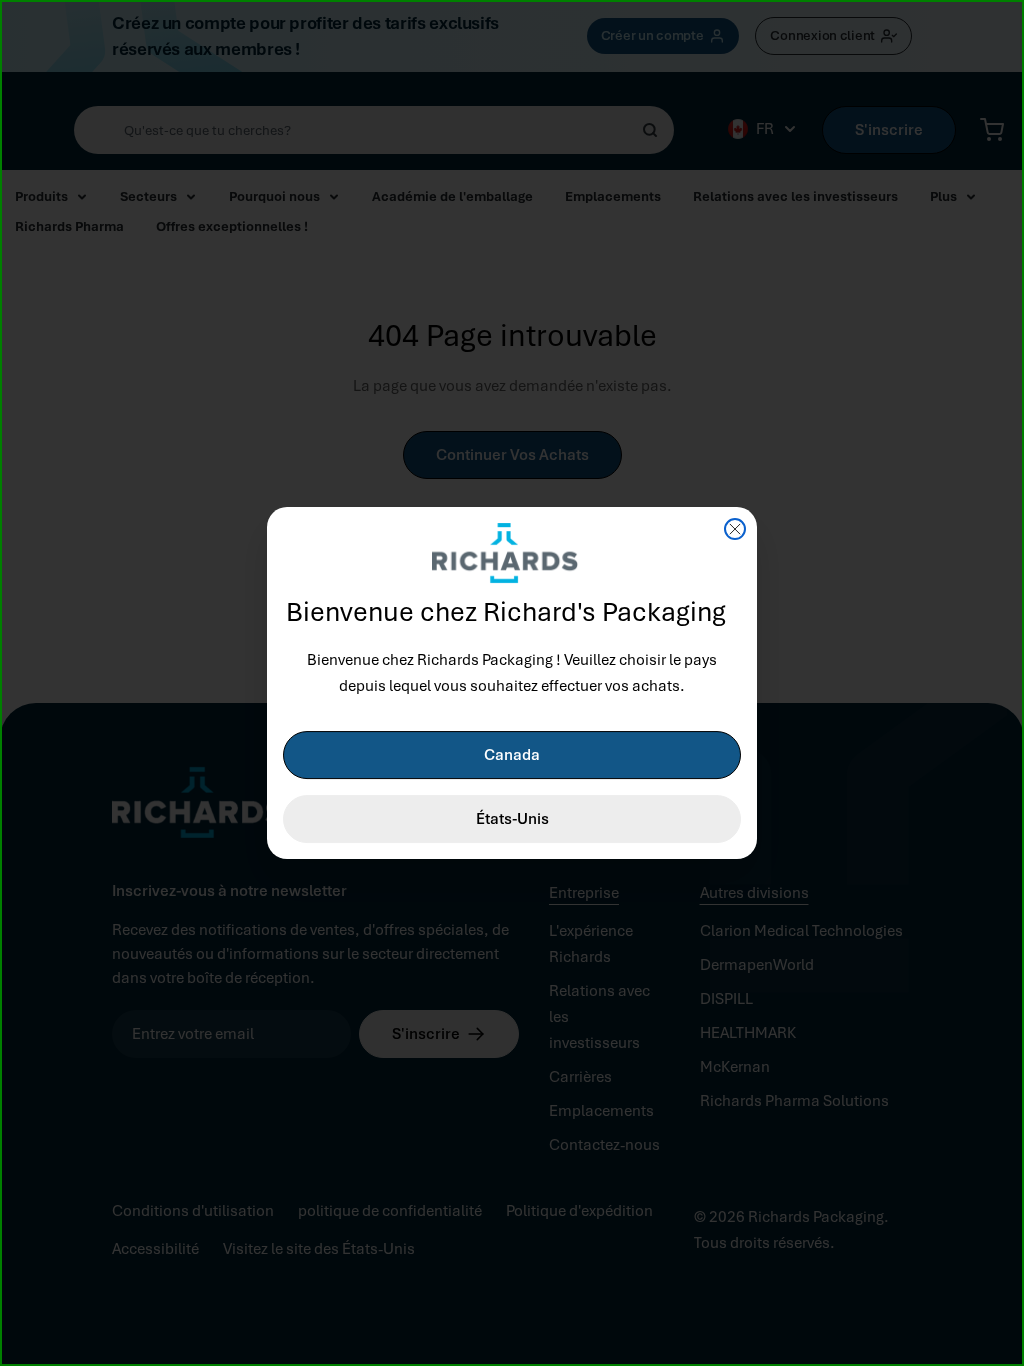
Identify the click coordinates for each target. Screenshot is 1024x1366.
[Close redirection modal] (735, 529)
